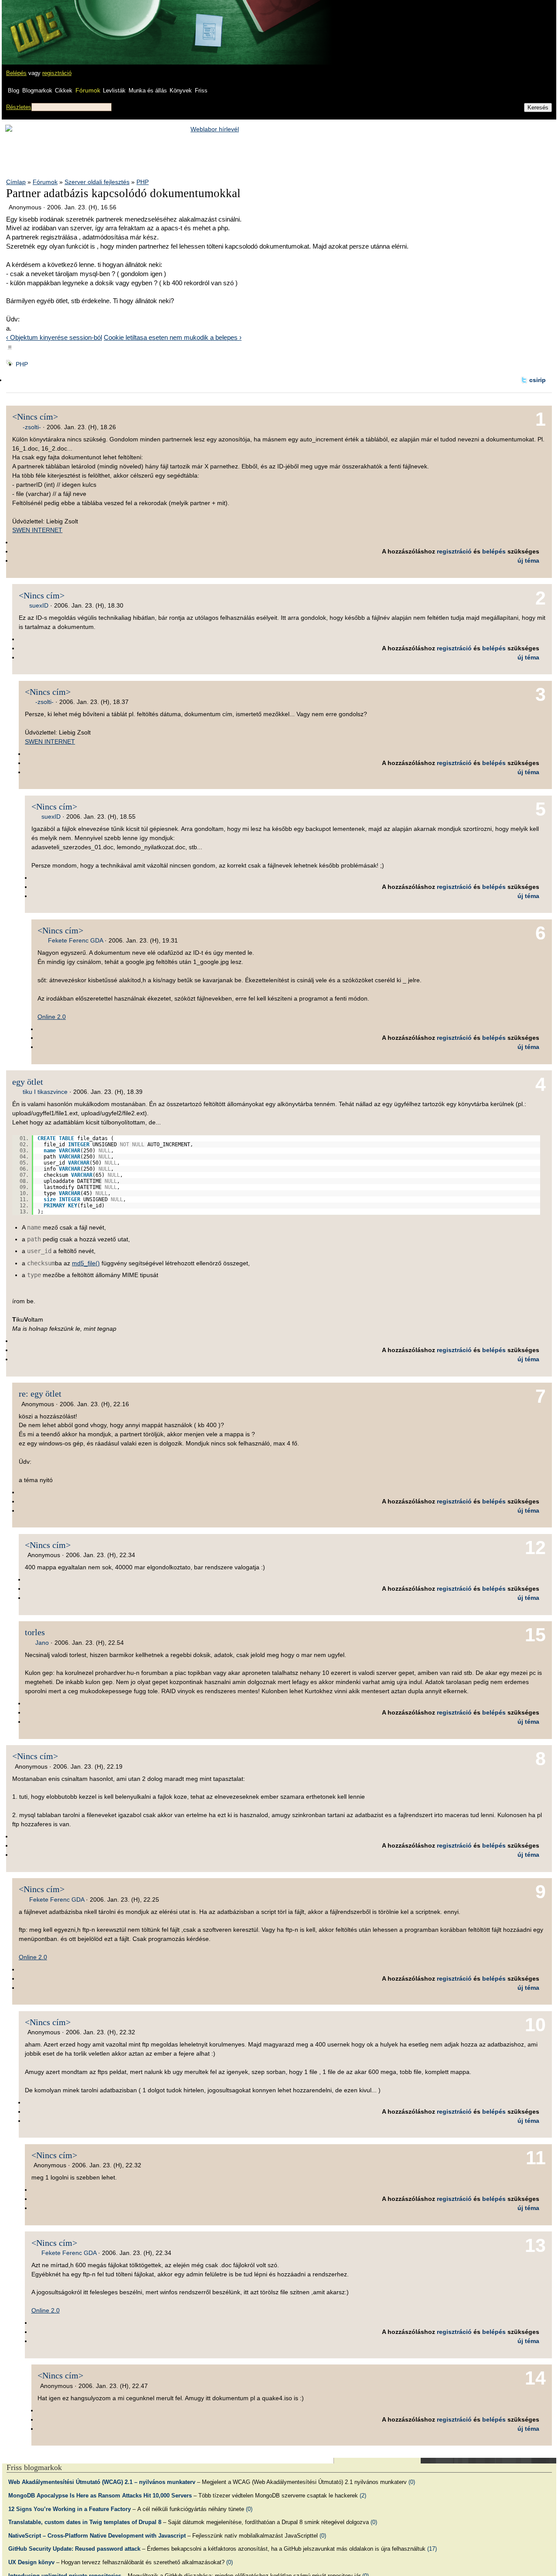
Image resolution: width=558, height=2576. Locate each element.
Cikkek (64, 91)
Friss (201, 91)
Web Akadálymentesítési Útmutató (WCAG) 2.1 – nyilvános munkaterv (102, 2482)
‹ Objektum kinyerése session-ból (54, 337)
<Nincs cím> (35, 417)
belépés (494, 551)
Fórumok (88, 90)
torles (35, 1632)
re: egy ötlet (40, 1394)
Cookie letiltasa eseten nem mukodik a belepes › (173, 337)
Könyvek (181, 91)
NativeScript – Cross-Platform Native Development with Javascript (97, 2536)
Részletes (19, 107)
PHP (143, 182)
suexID (39, 605)
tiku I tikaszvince (45, 1092)
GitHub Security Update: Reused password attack (74, 2549)
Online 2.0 (52, 1017)
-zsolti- (32, 427)
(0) (412, 2482)
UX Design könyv (31, 2562)
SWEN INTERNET (37, 530)
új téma (528, 560)
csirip (538, 380)
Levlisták (114, 91)
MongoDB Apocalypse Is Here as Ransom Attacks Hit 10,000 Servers (100, 2496)
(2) (363, 2496)
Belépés (16, 73)
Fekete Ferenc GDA (75, 940)
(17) (432, 2549)
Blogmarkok (37, 91)
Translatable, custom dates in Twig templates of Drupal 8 (85, 2522)
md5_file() (86, 1263)
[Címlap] (35, 24)
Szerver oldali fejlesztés (97, 182)
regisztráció (57, 73)
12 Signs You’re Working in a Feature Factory (70, 2509)
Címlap (16, 182)
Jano (42, 1643)
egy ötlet (28, 1082)
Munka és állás (148, 91)
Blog (14, 91)
